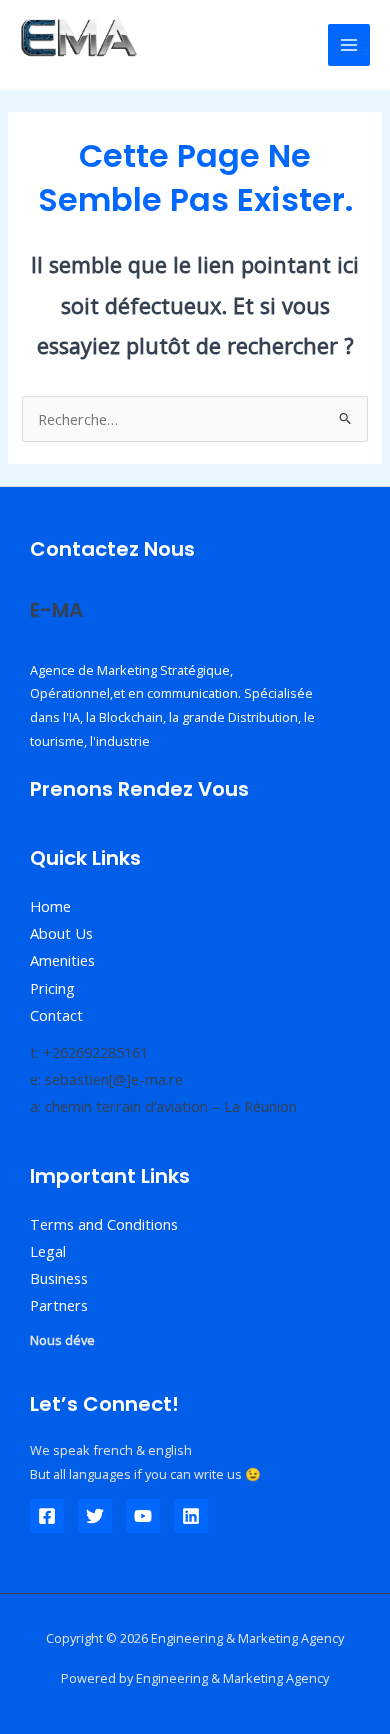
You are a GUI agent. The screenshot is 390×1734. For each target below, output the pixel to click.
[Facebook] (47, 1516)
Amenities (62, 960)
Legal (48, 1251)
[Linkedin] (191, 1516)
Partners (59, 1305)
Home (50, 906)
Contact (56, 1015)
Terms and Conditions (104, 1224)
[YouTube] (143, 1516)
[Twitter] (95, 1516)
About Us (61, 933)
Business (59, 1278)
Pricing (52, 988)
